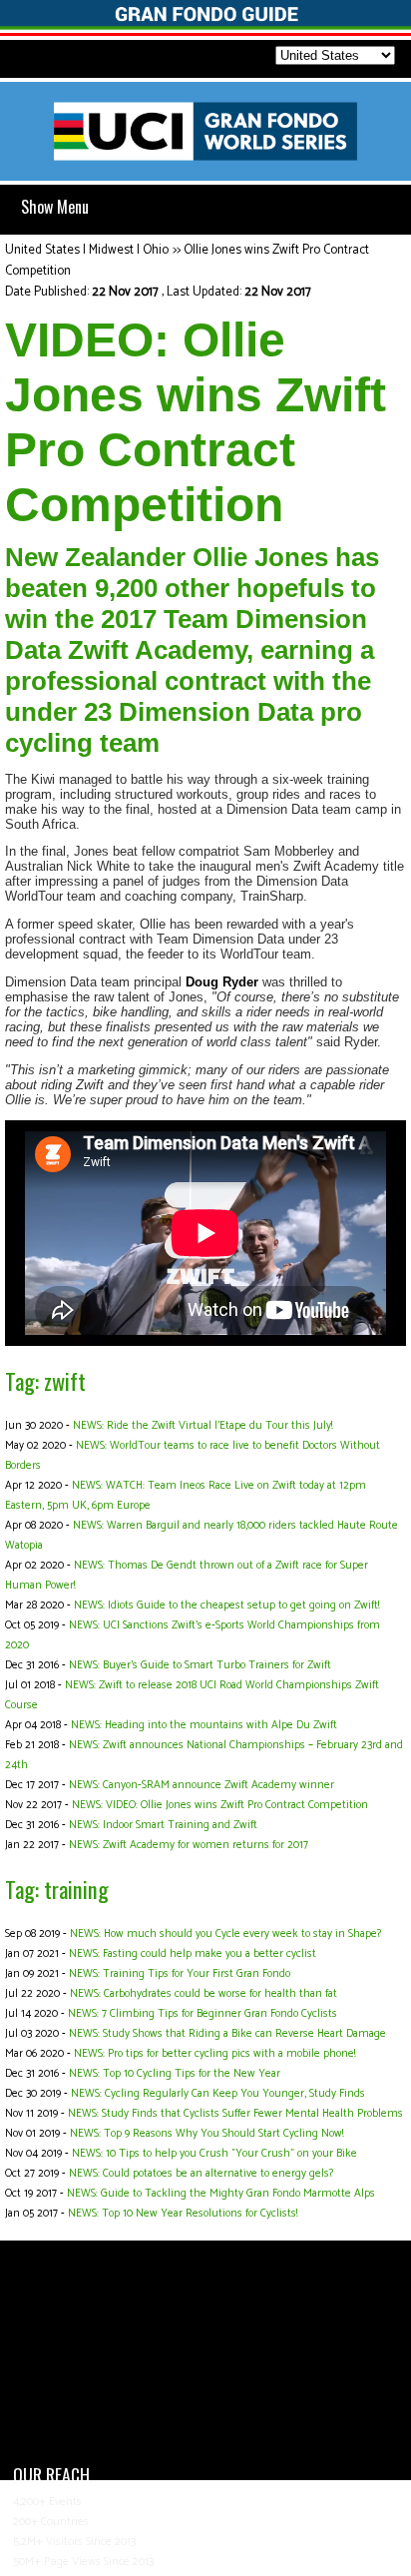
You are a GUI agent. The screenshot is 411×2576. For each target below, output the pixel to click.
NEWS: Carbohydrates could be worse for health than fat (204, 1994)
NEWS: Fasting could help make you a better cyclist (193, 1954)
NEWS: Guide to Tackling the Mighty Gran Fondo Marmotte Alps (221, 2194)
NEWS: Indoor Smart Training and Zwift (163, 1825)
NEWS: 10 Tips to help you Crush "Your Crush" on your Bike (214, 2154)
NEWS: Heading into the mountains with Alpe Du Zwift (204, 1725)
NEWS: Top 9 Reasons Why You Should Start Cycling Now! (206, 2134)
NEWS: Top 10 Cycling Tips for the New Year (175, 2074)
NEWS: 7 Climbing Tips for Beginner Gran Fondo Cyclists (203, 2014)
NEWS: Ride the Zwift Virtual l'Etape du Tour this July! (203, 1426)
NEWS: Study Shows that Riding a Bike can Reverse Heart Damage (227, 2034)
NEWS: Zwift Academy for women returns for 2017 (189, 1845)
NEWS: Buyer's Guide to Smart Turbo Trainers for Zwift (200, 1665)
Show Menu (55, 207)
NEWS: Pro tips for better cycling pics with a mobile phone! (214, 2054)
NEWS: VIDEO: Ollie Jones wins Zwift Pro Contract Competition (220, 1805)
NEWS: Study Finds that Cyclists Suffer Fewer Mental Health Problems (235, 2114)
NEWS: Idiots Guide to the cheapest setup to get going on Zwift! (226, 1606)
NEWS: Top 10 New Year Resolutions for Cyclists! (183, 2214)
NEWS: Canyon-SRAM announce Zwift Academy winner (202, 1785)
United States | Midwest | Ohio (87, 250)
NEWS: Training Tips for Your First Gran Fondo (180, 1974)
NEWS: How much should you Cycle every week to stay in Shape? (225, 1934)
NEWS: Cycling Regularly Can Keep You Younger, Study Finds (218, 2094)
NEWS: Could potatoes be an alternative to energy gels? (201, 2174)
